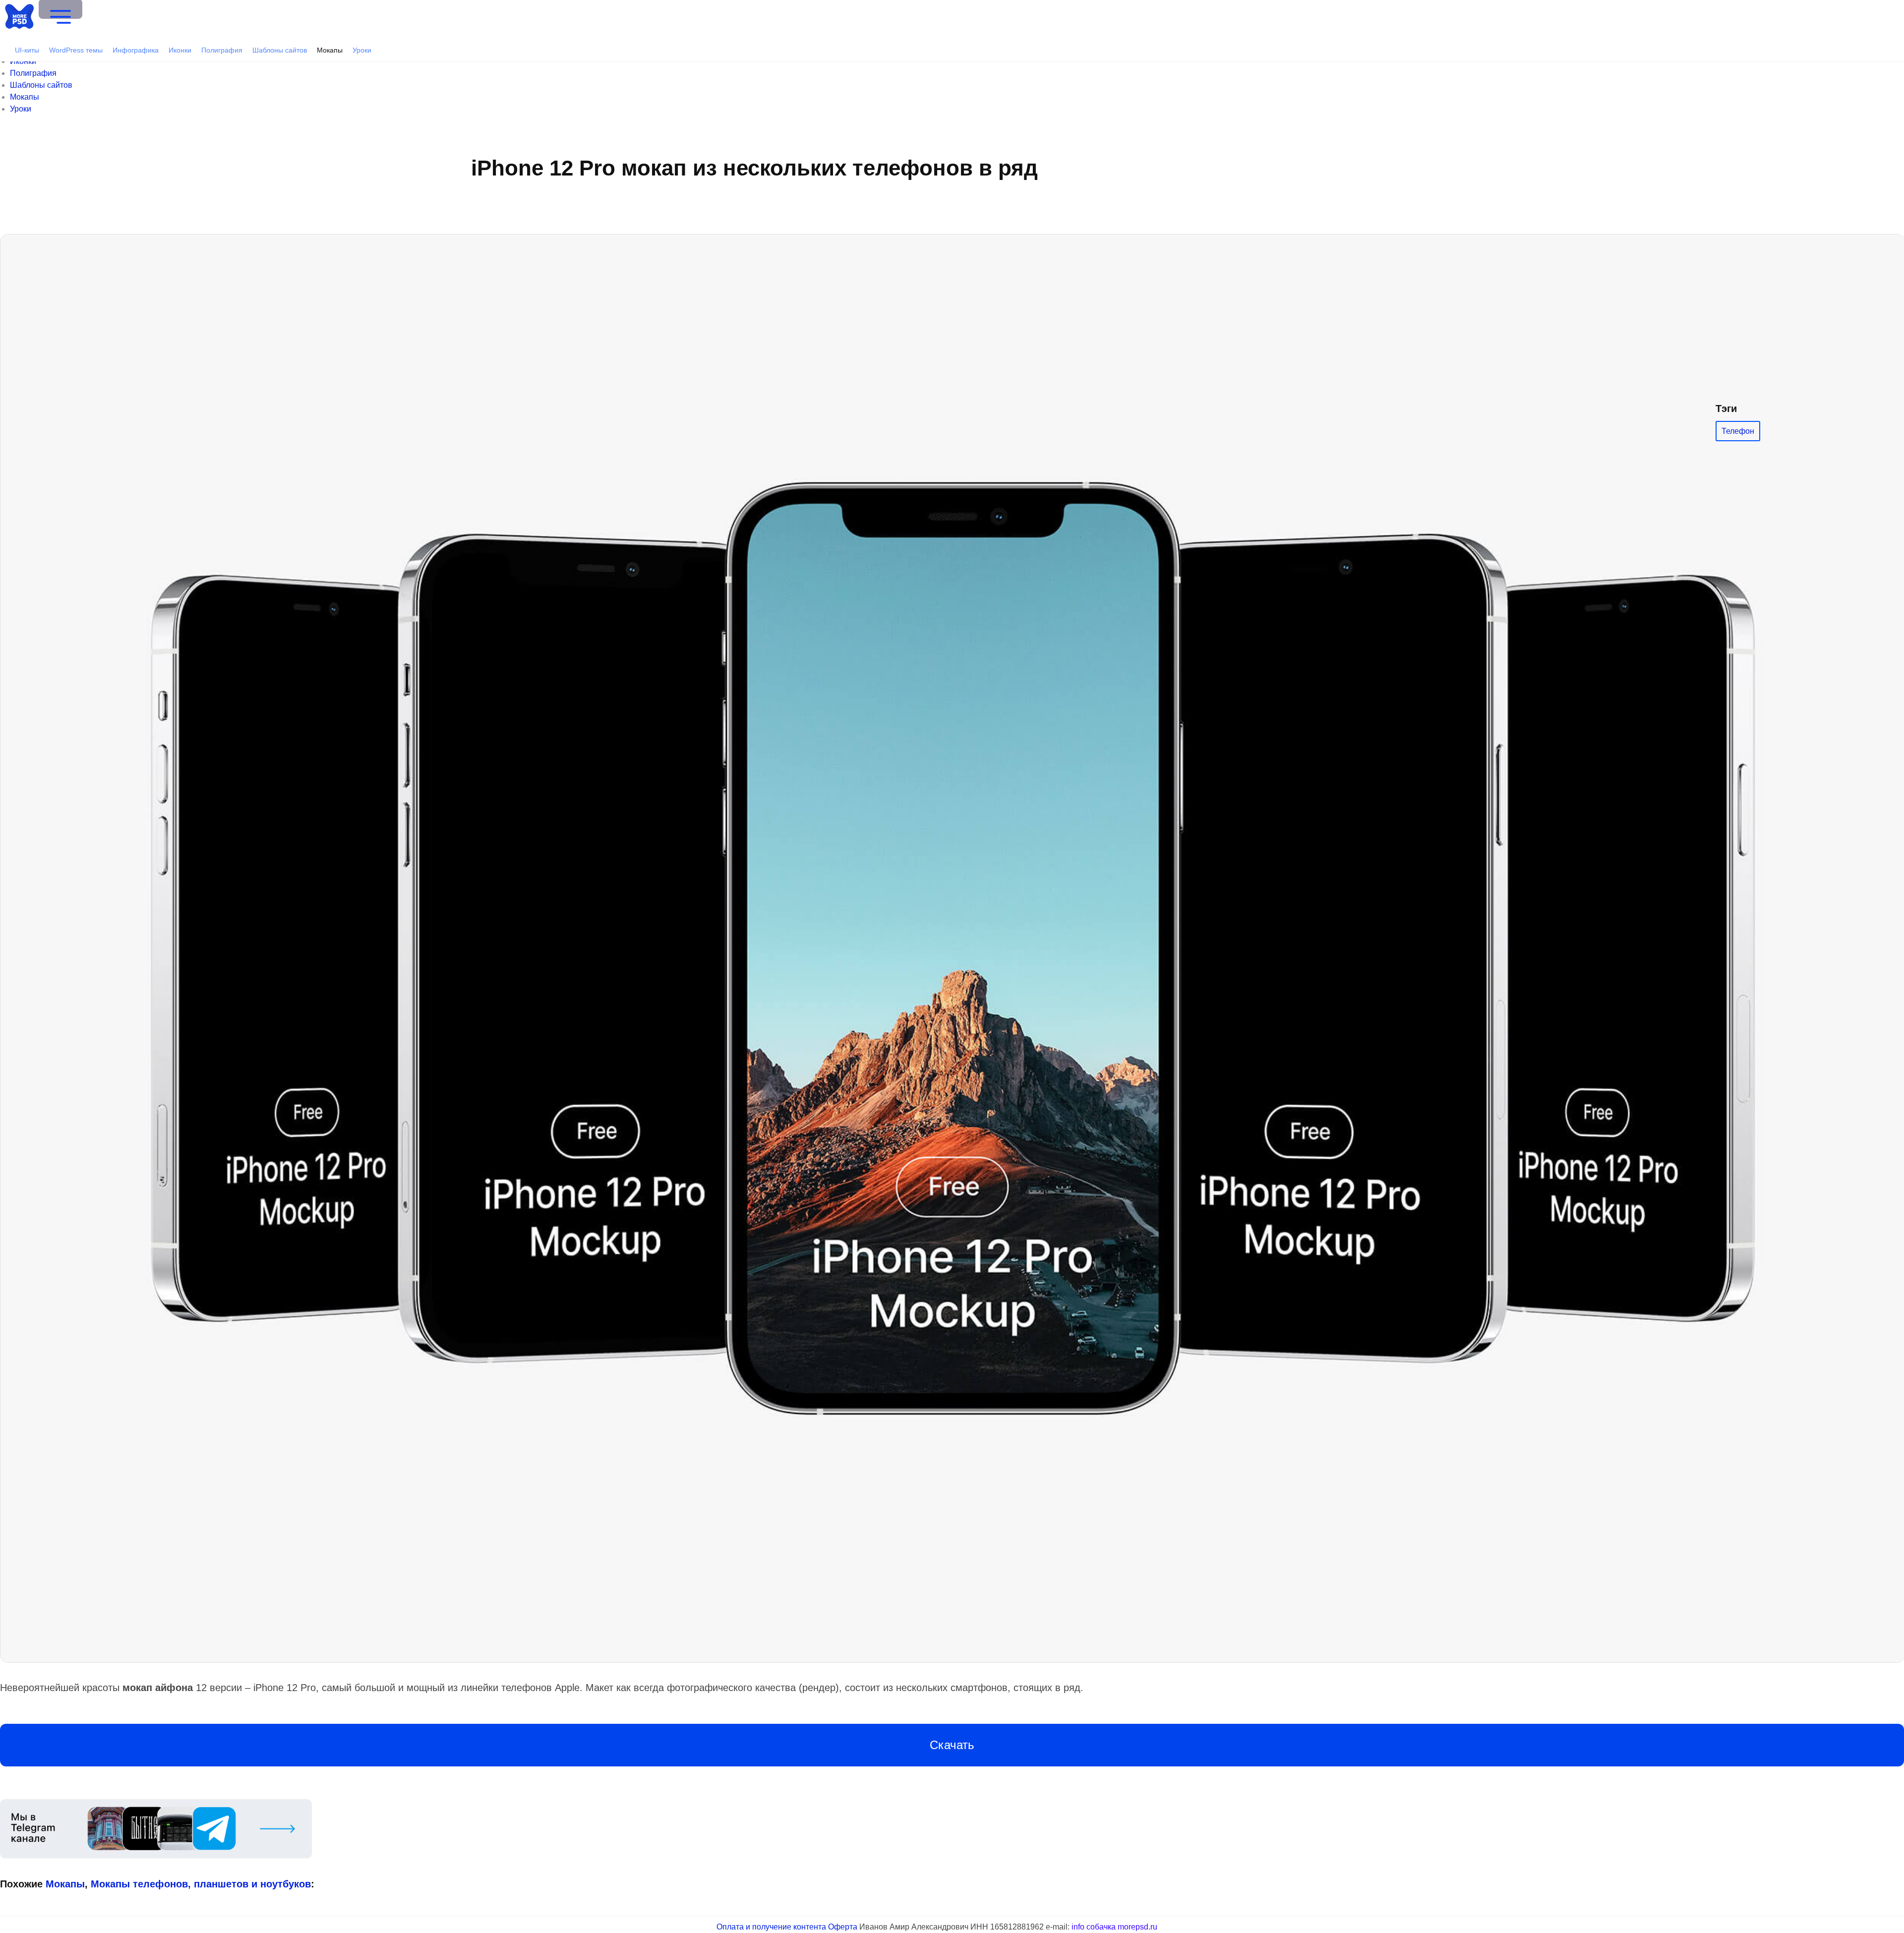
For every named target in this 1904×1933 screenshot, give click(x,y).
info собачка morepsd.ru (1114, 1927)
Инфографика (136, 50)
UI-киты (27, 50)
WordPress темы (76, 50)
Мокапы (330, 50)
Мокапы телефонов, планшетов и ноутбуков (411, 1669)
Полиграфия (222, 50)
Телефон (1738, 431)
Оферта (843, 1927)
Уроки (362, 50)
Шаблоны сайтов (280, 50)
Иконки (180, 50)
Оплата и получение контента (771, 1927)
